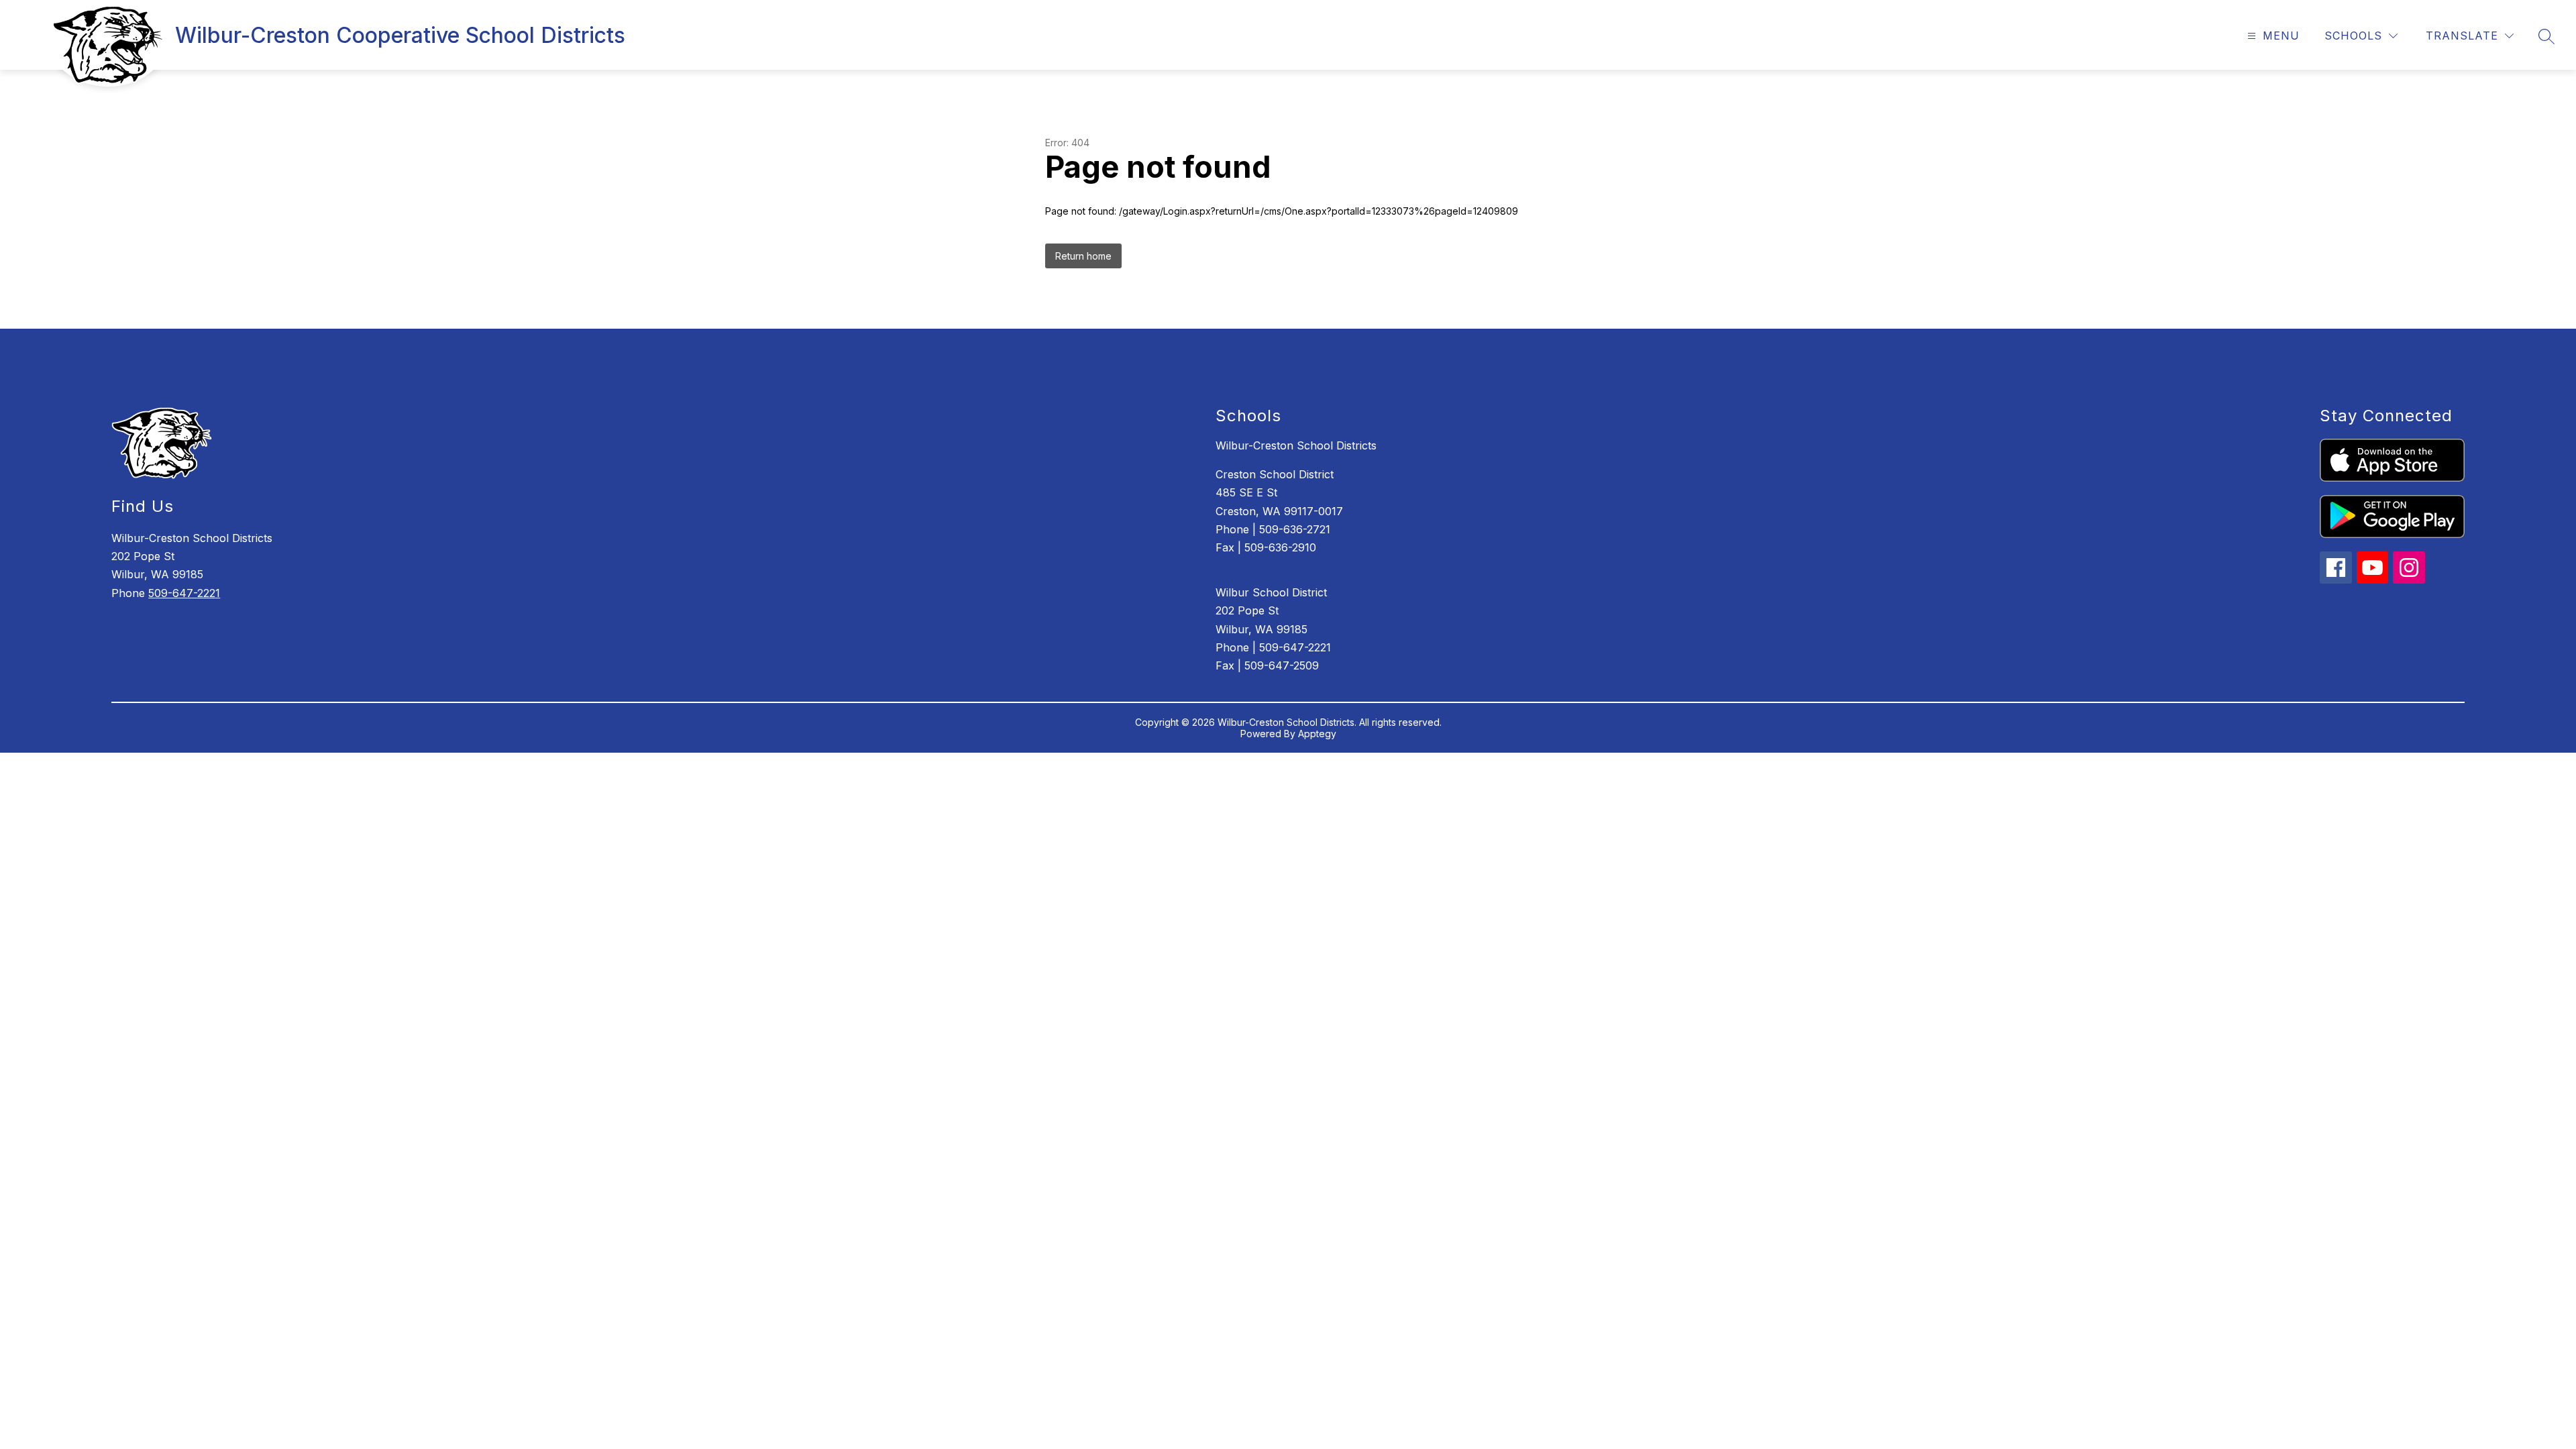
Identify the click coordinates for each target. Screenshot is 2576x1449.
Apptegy (1317, 734)
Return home (1083, 256)
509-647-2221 (184, 593)
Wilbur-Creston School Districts (1296, 445)
